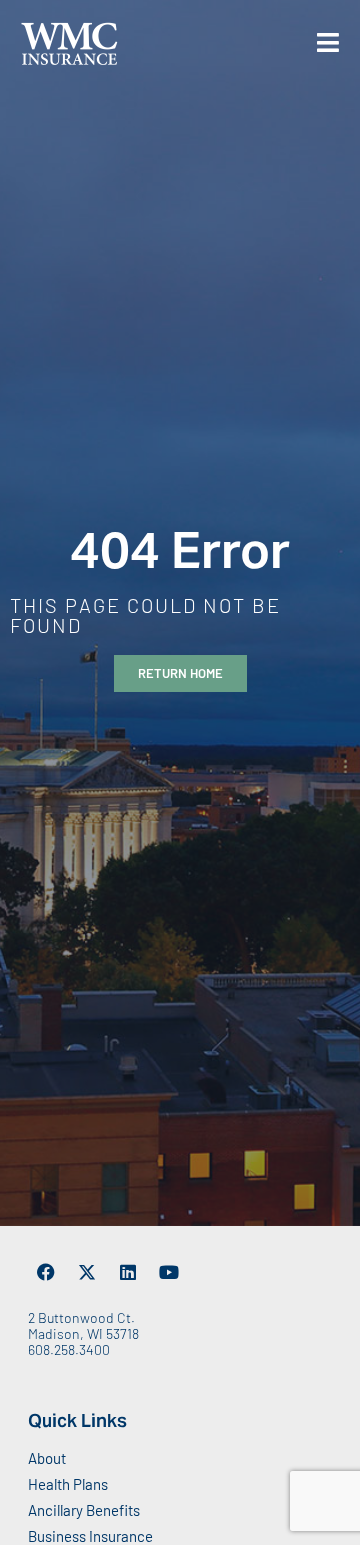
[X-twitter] (87, 1272)
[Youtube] (169, 1272)
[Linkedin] (128, 1272)
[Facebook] (46, 1272)
